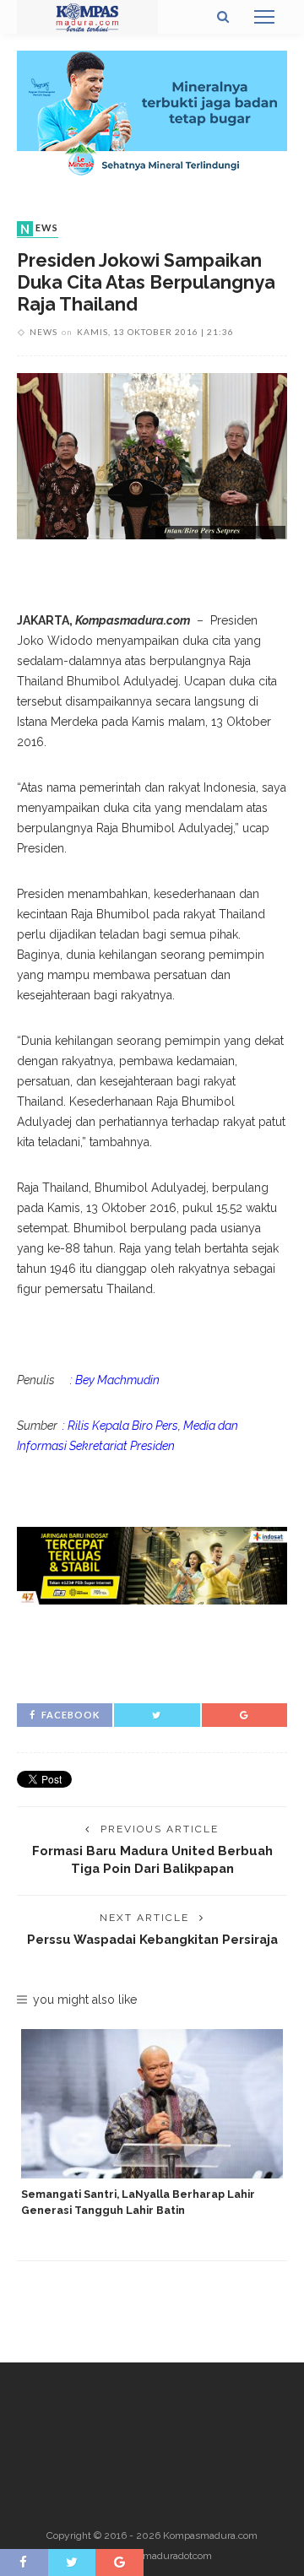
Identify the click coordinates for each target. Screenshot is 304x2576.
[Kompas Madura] (87, 16)
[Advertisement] (152, 1651)
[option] (152, 2124)
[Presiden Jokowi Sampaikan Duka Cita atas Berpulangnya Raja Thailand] (152, 455)
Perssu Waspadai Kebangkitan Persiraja (152, 1939)
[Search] (223, 17)
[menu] (264, 17)
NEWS (39, 229)
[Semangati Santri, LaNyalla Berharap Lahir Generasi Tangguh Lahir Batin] (152, 2104)
